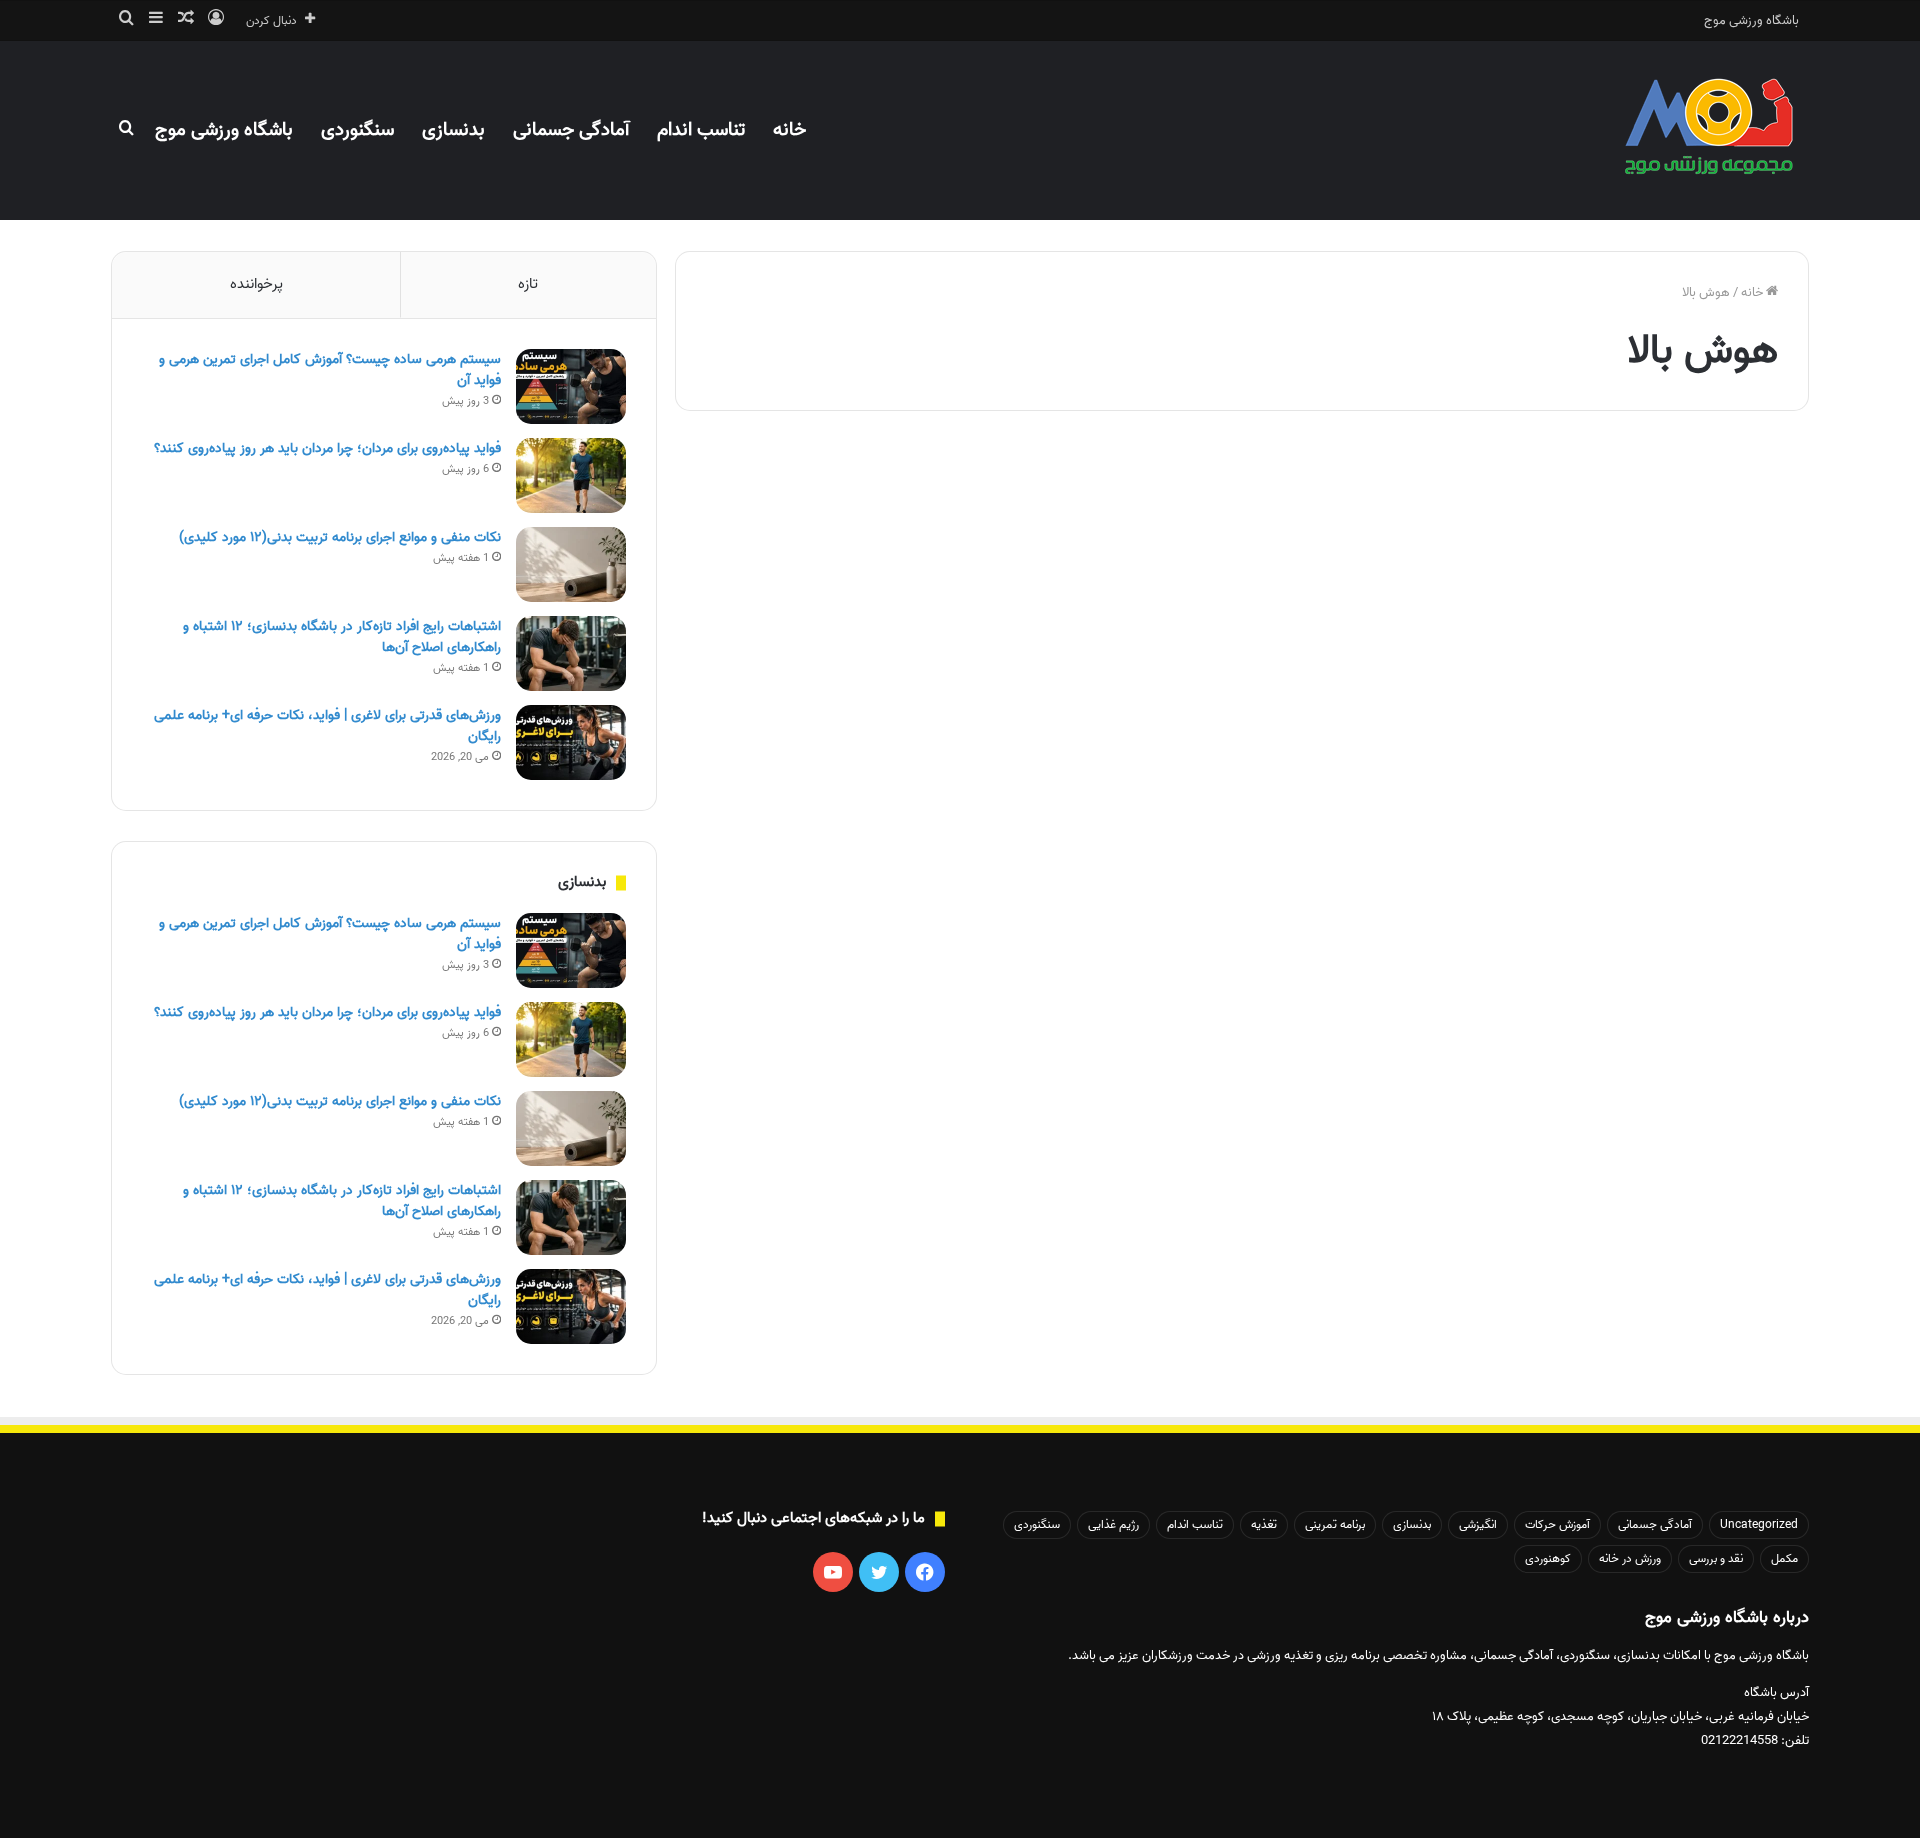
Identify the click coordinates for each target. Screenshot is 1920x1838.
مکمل (1784, 1558)
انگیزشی (1478, 1524)
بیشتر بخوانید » (1723, 1047)
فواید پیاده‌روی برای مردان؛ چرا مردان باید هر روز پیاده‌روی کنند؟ (327, 448)
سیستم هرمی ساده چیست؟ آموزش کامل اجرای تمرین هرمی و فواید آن (330, 370)
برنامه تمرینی (1335, 1524)
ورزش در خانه (1630, 1558)
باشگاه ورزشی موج (1751, 20)
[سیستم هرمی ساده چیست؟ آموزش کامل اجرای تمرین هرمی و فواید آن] (571, 386)
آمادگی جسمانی (571, 130)
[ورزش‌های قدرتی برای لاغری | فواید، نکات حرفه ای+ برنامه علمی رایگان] (571, 742)
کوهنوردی (1548, 1558)
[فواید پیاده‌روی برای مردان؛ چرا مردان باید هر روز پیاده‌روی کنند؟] (571, 475)
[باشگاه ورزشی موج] (1711, 130)
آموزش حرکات (1557, 1524)
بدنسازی (453, 130)
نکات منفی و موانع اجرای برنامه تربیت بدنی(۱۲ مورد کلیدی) (340, 537)
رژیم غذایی (1113, 1524)
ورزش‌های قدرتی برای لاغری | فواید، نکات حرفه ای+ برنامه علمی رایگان (327, 726)
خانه (789, 130)
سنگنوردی (357, 130)
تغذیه (1264, 1524)
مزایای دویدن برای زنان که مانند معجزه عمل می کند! (1550, 532)
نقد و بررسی (1716, 1558)
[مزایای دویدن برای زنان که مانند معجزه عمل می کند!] (1537, 784)
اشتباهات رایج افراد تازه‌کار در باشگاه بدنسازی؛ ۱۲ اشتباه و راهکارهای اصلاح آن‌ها (342, 637)
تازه (528, 284)
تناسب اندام (701, 130)
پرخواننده (256, 284)
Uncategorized (1724, 482)
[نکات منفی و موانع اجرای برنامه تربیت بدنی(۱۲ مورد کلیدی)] (571, 564)
